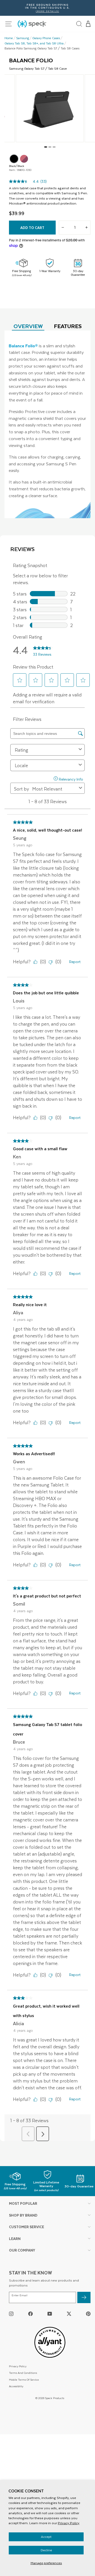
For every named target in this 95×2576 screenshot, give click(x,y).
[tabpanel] (47, 424)
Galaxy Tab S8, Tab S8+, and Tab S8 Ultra (34, 43)
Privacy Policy (69, 2523)
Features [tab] (68, 326)
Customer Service (27, 2227)
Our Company (22, 2250)
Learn (15, 2239)
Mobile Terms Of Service (24, 2379)
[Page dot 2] (50, 147)
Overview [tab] (28, 326)
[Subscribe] (84, 2297)
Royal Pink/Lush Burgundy (24, 159)
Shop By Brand (23, 2215)
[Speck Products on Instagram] (11, 2313)
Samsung (23, 38)
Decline (46, 2550)
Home (9, 38)
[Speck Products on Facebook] (30, 2313)
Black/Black (14, 159)
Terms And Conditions (23, 2373)
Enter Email (20, 2295)
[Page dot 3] (54, 147)
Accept (46, 2537)
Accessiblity (16, 2386)
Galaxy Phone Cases (46, 38)
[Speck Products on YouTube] (50, 2313)
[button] (88, 24)
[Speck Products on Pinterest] (88, 2313)
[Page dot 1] (46, 147)
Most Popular (23, 2203)
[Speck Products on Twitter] (69, 2313)
